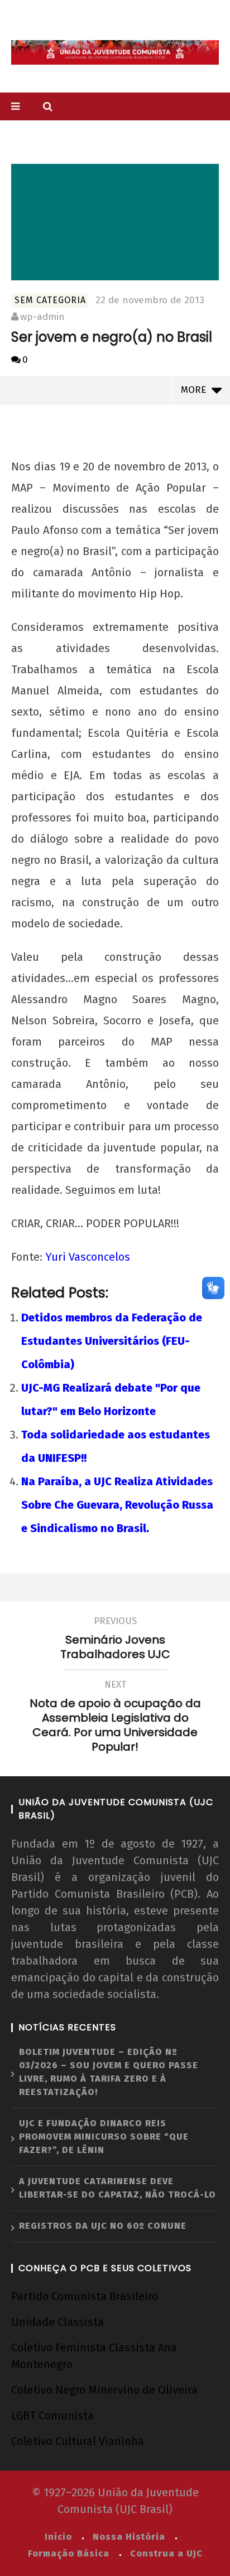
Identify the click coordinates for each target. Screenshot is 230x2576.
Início (58, 2537)
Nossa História (129, 2537)
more (196, 390)
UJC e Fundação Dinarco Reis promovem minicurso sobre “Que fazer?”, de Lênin (104, 2137)
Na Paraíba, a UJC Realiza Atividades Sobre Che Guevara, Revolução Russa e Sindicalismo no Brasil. (117, 1505)
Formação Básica (69, 2553)
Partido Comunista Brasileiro (85, 2296)
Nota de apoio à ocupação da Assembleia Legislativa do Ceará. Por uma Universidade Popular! (115, 1718)
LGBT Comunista (52, 2415)
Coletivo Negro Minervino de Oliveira (104, 2390)
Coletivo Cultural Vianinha (78, 2441)
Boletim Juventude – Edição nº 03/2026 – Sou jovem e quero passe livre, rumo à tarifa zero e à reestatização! (109, 2072)
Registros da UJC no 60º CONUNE (103, 2226)
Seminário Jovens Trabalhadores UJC (115, 1640)
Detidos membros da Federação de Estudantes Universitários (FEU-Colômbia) (112, 1341)
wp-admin (42, 317)
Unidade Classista (57, 2322)
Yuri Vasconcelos (88, 1257)
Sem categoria (50, 300)
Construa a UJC (166, 2553)
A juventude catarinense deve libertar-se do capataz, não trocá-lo (118, 2188)
